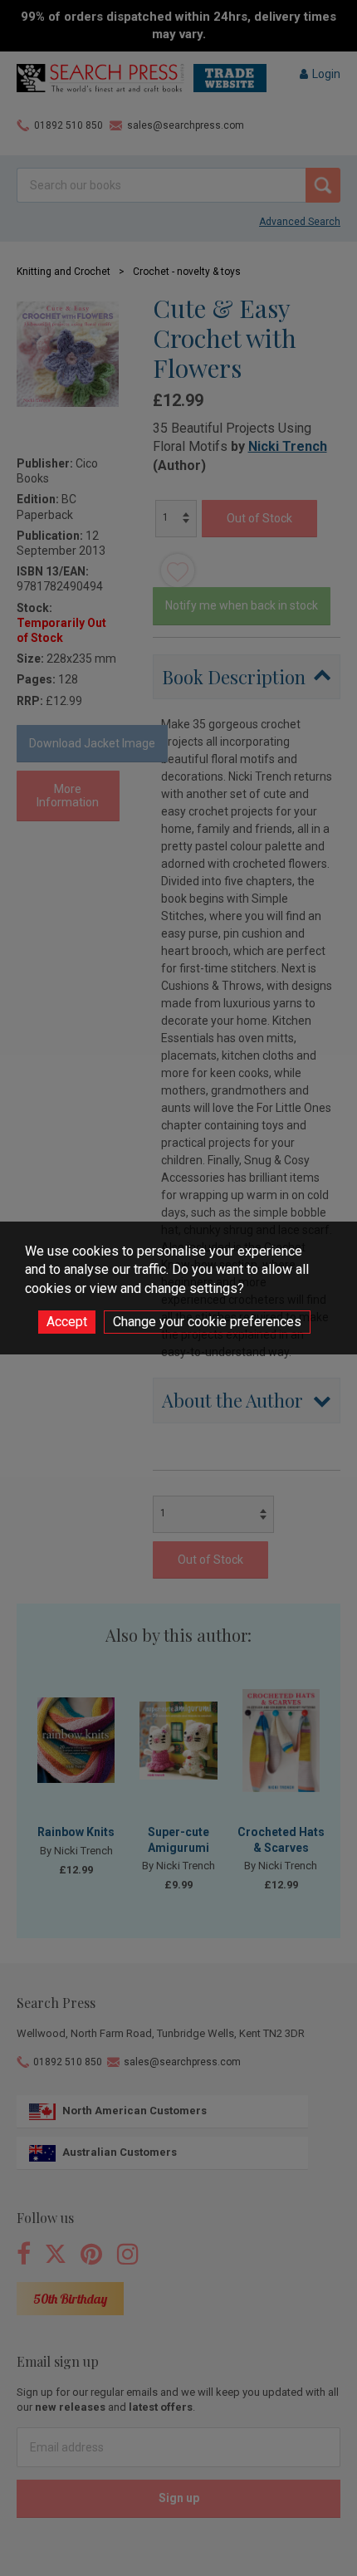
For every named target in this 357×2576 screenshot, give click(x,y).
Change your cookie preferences (207, 1322)
